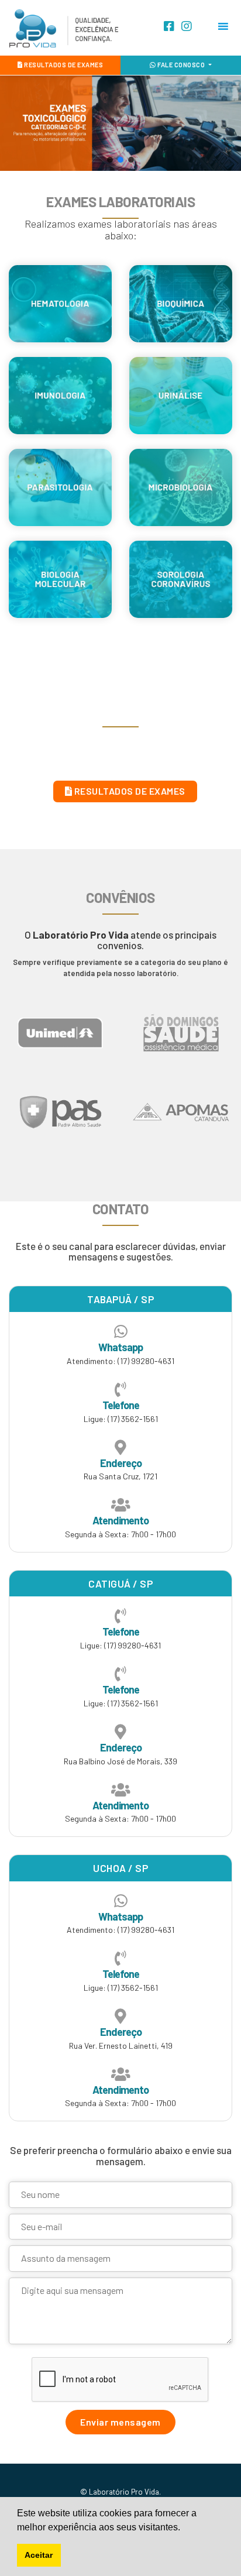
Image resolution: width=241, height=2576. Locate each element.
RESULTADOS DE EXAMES (63, 65)
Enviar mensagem (120, 2422)
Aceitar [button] (39, 2555)
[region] (120, 123)
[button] (110, 160)
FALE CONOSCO (181, 65)
